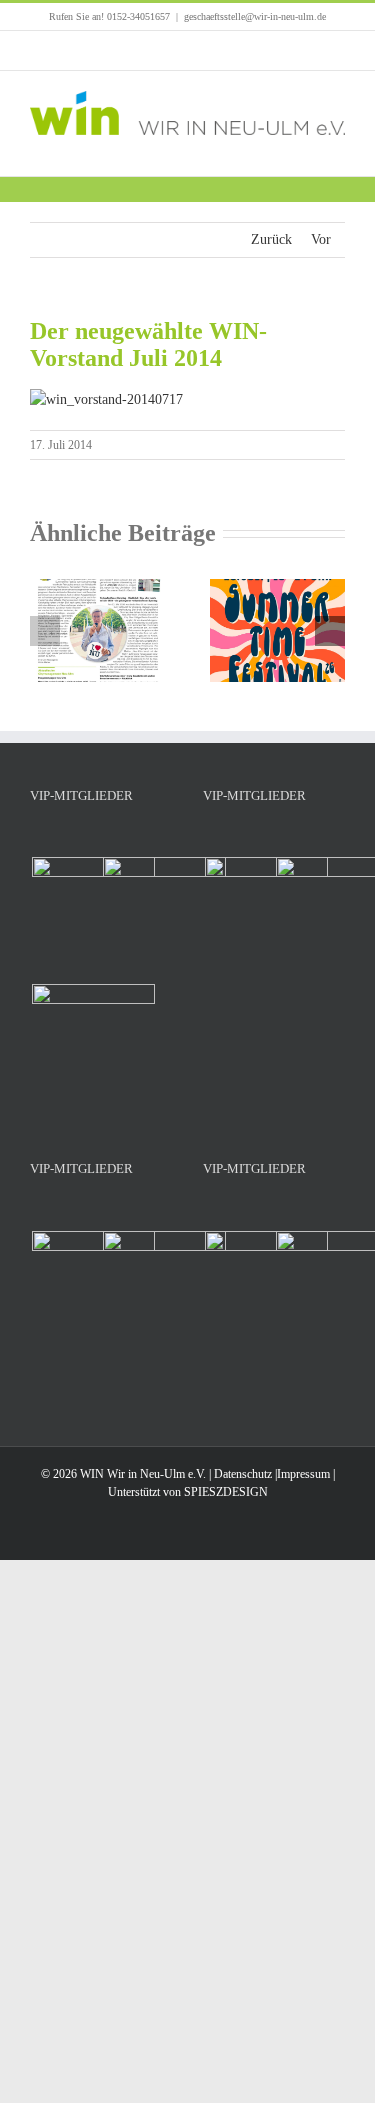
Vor (321, 239)
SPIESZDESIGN (226, 1492)
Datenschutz (243, 1474)
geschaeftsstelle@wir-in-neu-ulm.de (255, 16)
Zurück (271, 239)
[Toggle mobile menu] (337, 145)
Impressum (303, 1474)
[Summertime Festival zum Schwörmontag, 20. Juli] (278, 586)
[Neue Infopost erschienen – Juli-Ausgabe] (98, 586)
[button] (45, 631)
